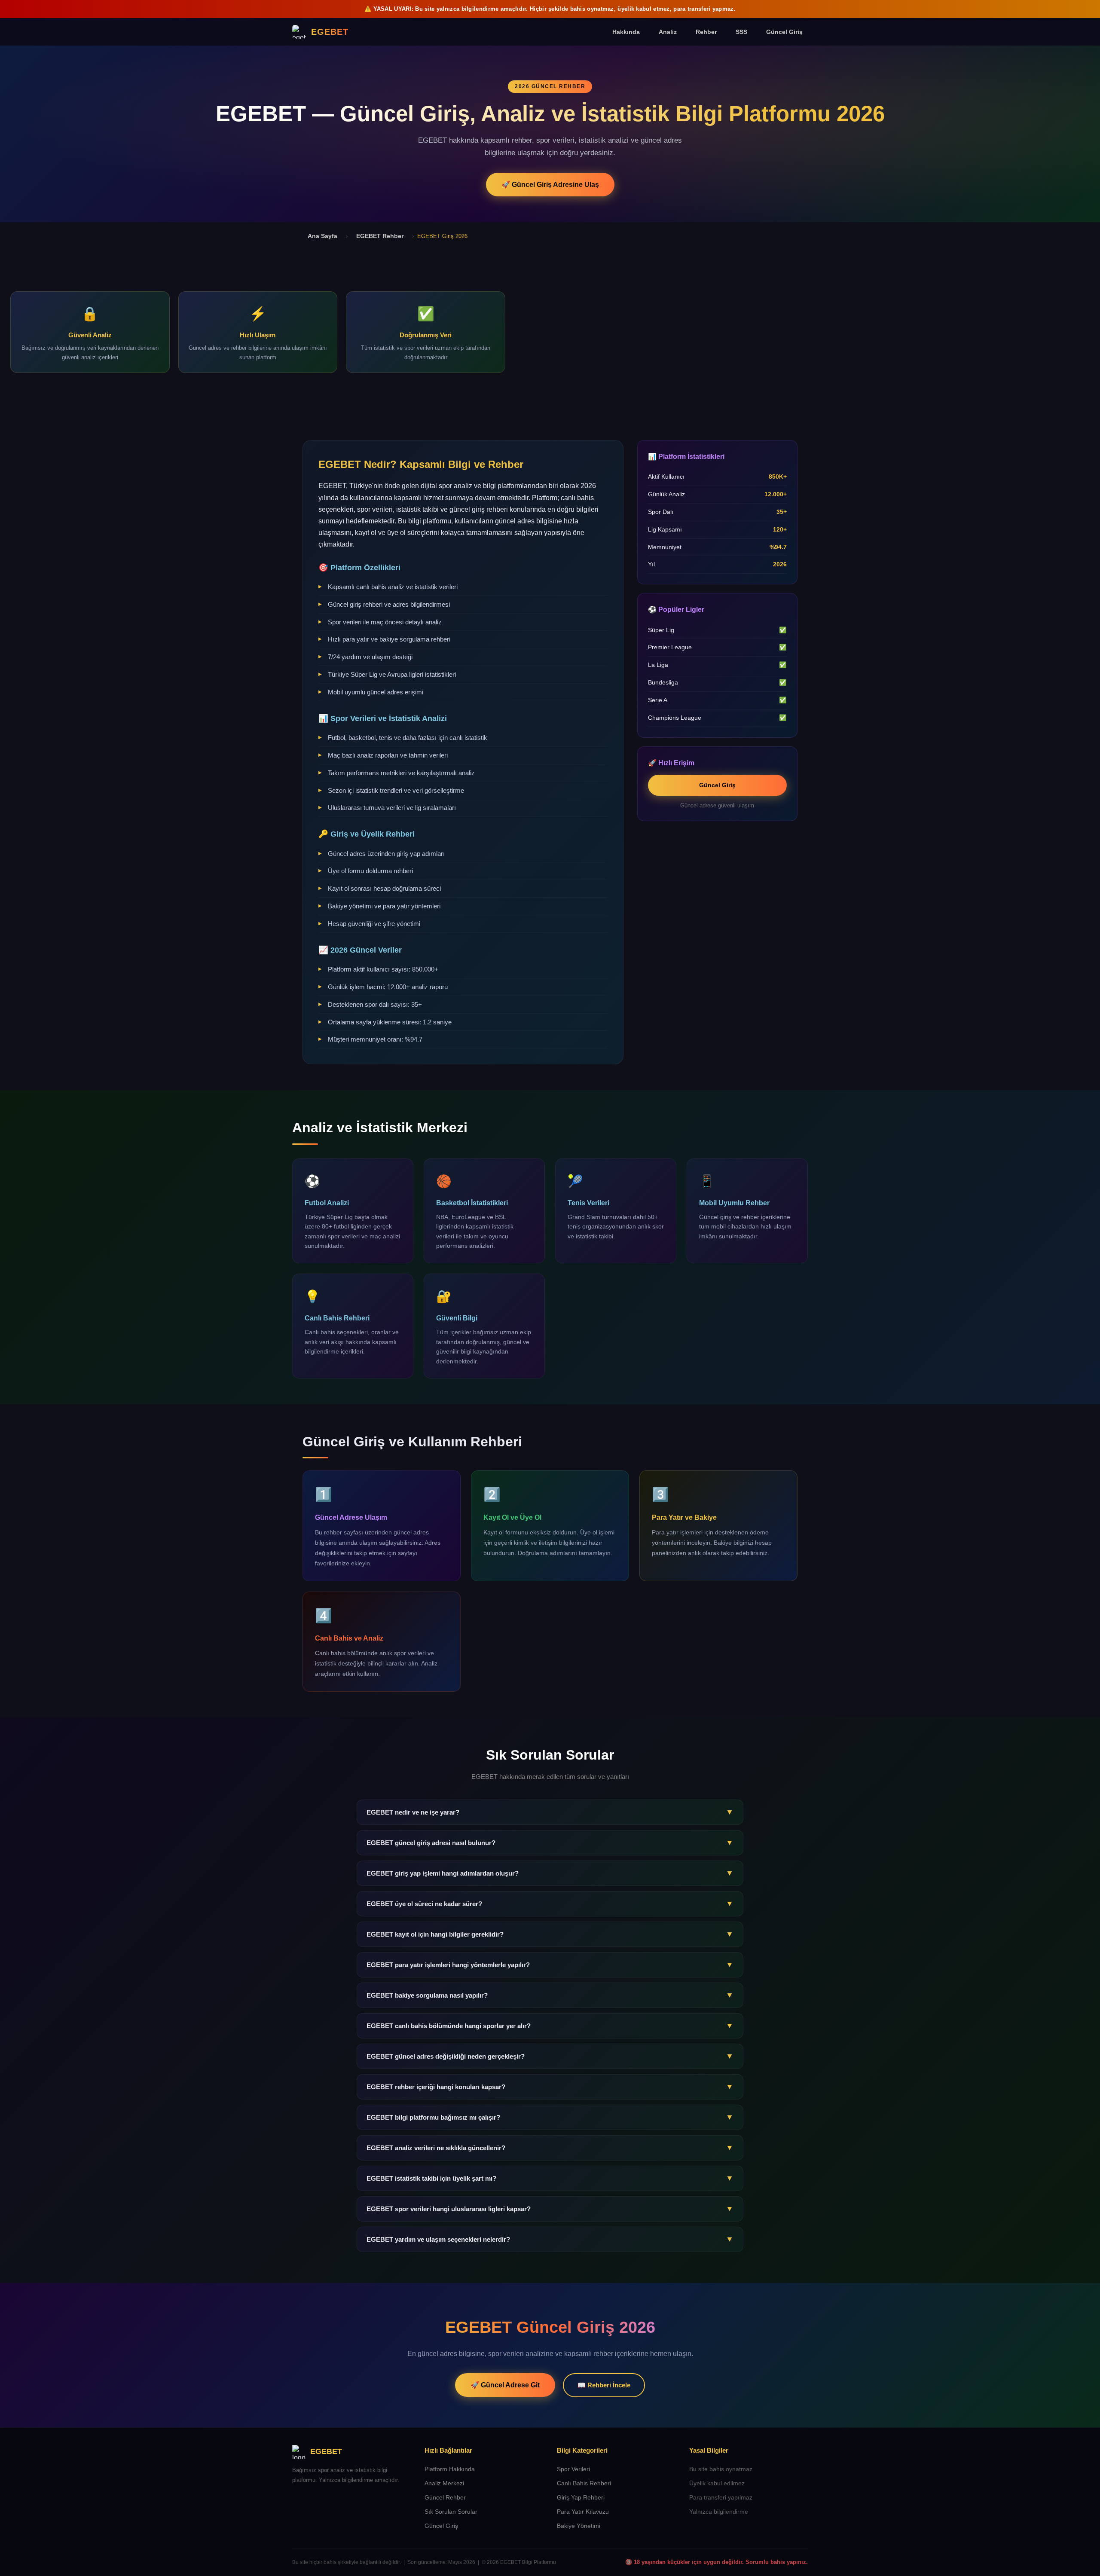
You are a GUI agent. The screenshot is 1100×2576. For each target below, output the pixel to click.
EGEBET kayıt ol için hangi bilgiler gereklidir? (550, 1934)
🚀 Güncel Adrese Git (505, 2385)
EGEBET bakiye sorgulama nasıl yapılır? (550, 1995)
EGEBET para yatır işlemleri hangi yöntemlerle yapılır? (550, 1965)
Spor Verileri (573, 2469)
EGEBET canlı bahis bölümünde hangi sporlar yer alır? (550, 2026)
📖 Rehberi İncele (604, 2385)
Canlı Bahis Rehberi (584, 2483)
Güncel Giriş (784, 32)
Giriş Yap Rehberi (581, 2498)
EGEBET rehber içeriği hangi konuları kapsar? (550, 2087)
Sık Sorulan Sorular (451, 2512)
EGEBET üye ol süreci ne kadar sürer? (550, 1904)
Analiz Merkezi (444, 2483)
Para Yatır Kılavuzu (583, 2512)
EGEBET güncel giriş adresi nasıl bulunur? (550, 1843)
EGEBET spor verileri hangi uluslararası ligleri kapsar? (550, 2209)
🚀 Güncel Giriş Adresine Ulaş (550, 185)
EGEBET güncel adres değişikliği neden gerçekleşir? (550, 2056)
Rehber (706, 32)
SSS (741, 32)
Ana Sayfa (322, 236)
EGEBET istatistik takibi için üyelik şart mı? (550, 2178)
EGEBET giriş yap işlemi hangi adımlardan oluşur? (550, 1873)
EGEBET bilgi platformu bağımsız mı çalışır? (550, 2117)
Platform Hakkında (450, 2469)
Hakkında (626, 32)
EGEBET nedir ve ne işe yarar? (550, 1812)
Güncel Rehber (445, 2498)
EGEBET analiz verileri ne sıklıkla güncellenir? (550, 2148)
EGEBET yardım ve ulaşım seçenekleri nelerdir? (550, 2239)
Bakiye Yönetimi (579, 2526)
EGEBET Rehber (380, 236)
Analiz (668, 32)
